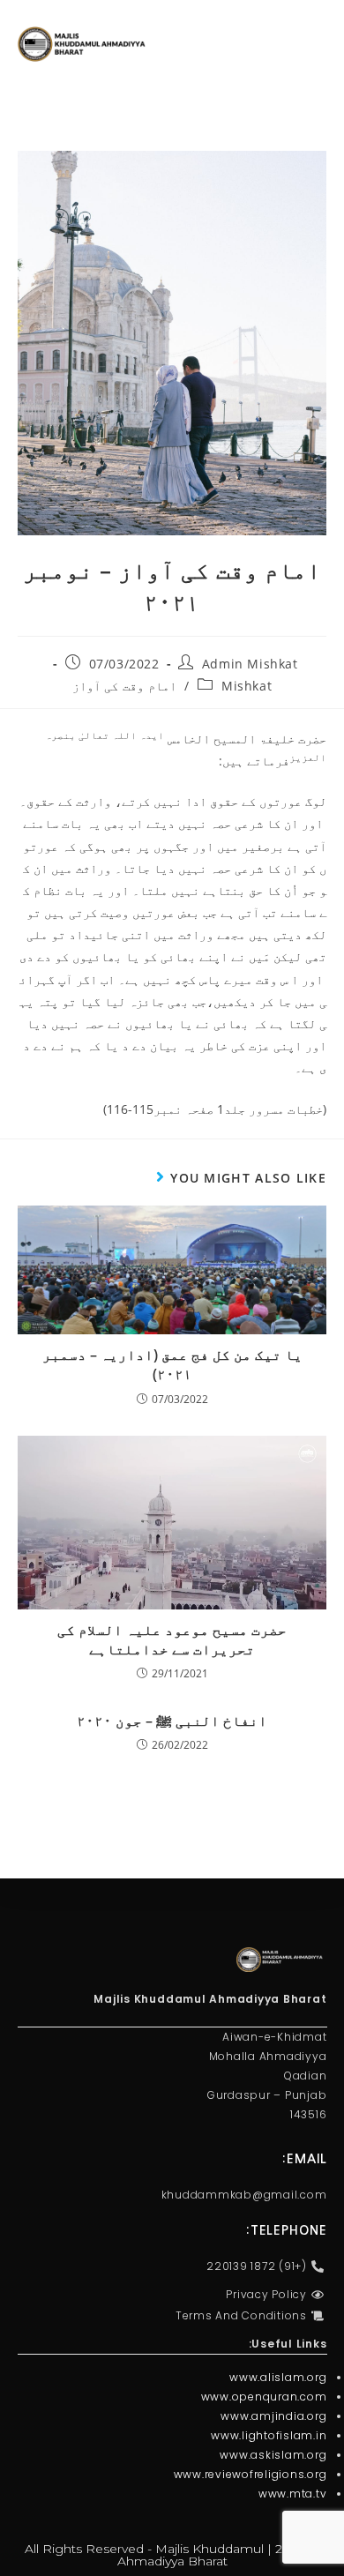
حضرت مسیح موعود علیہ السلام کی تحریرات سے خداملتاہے (172, 1639)
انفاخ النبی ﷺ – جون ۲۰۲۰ (172, 1721)
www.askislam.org (273, 2455)
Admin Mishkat (250, 664)
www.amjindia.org (273, 2416)
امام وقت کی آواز (124, 686)
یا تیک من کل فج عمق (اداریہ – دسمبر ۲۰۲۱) (172, 1364)
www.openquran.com (264, 2397)
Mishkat (247, 686)
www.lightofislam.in (269, 2435)
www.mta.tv (293, 2494)
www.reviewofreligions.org (251, 2474)
